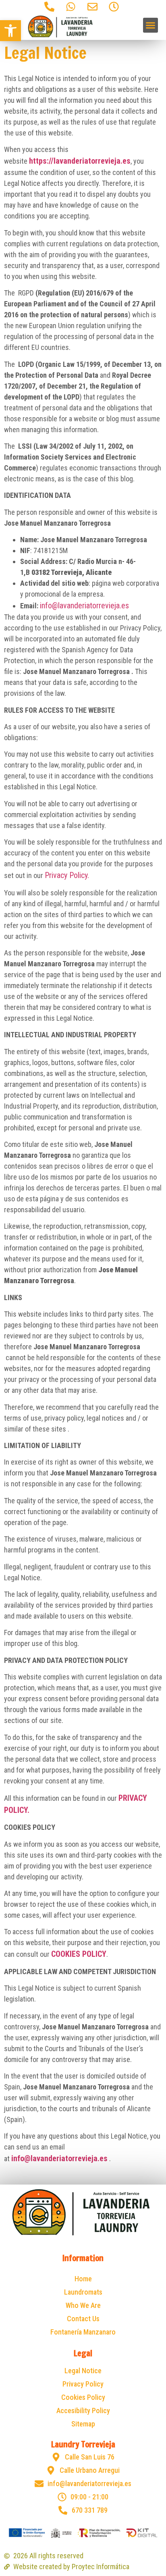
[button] (10, 31)
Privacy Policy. (67, 875)
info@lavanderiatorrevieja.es (84, 606)
